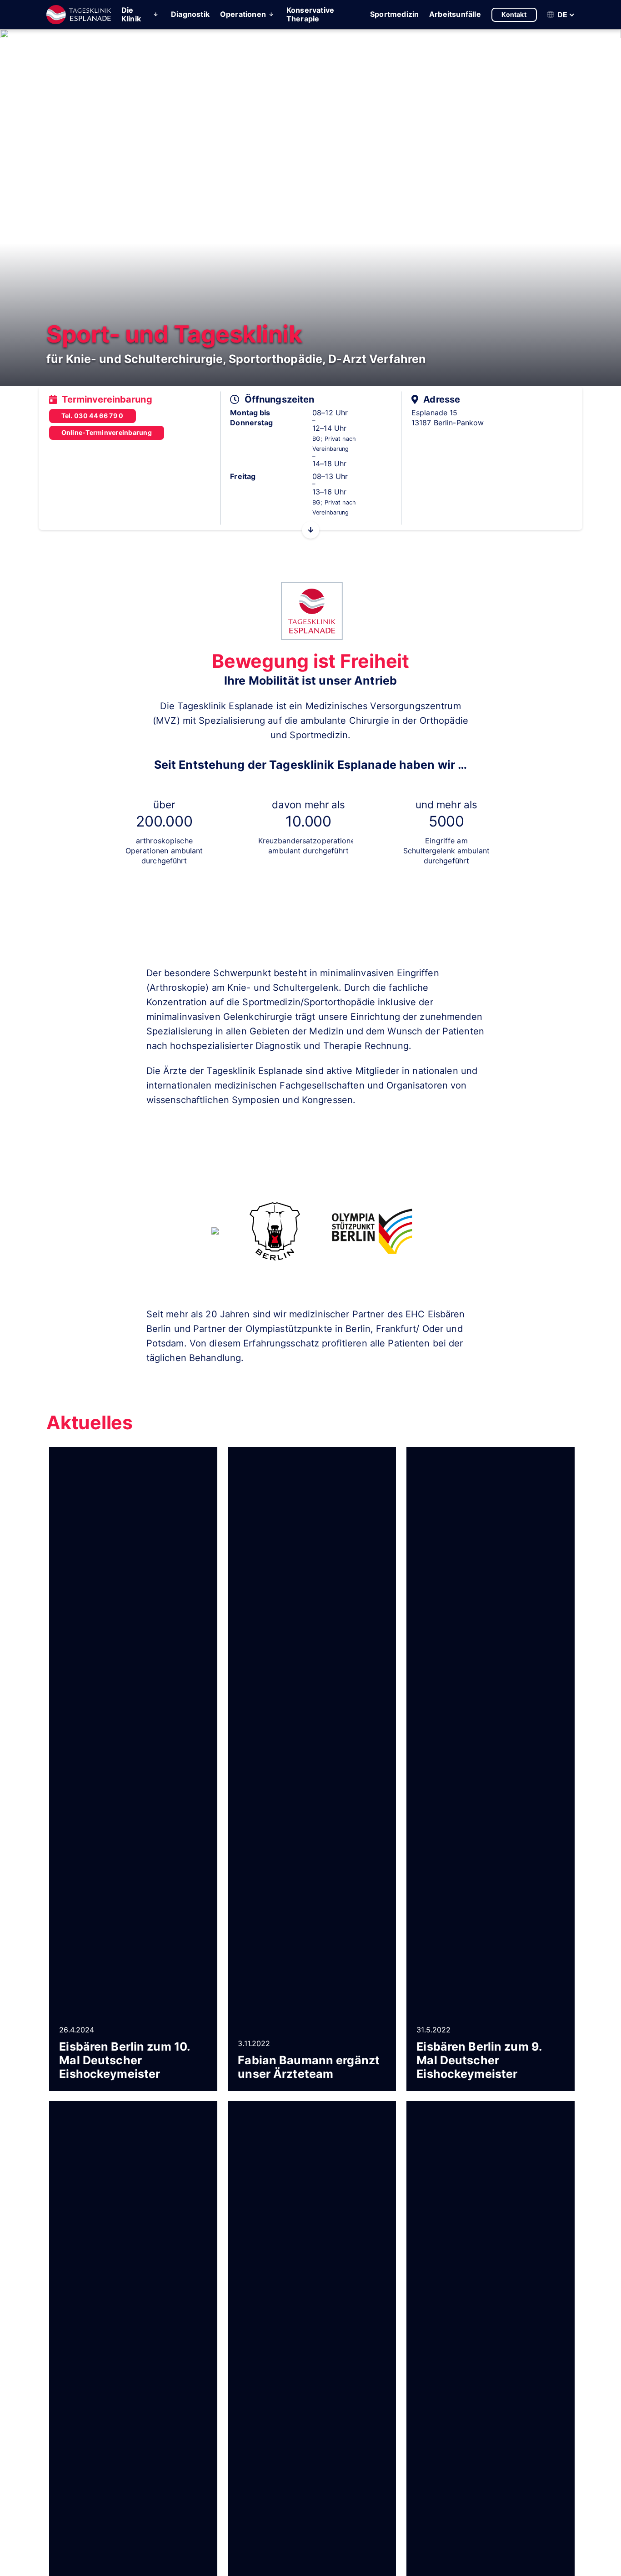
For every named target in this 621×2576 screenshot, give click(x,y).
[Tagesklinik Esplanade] (79, 15)
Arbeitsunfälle (455, 14)
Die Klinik (131, 14)
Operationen (243, 14)
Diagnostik (190, 14)
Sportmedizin (394, 14)
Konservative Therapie (310, 14)
